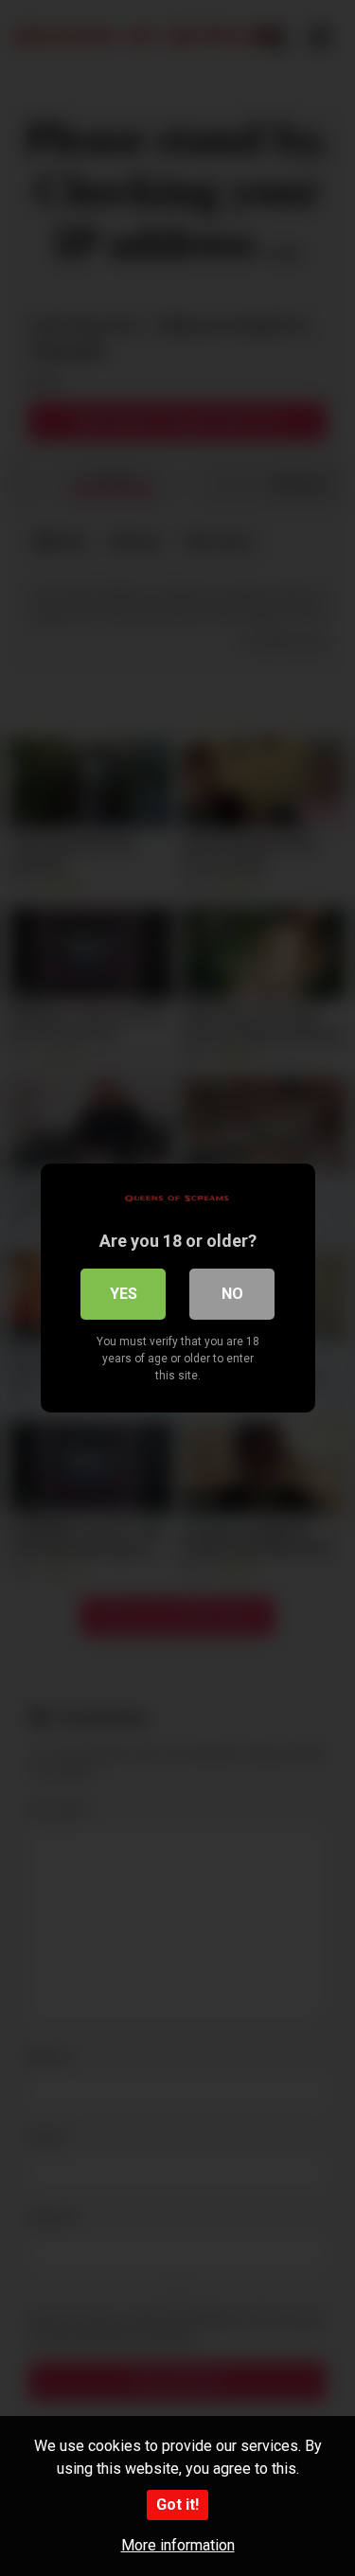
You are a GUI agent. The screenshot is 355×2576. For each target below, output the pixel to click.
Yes (124, 1294)
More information (178, 2545)
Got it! (177, 2505)
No (232, 1294)
